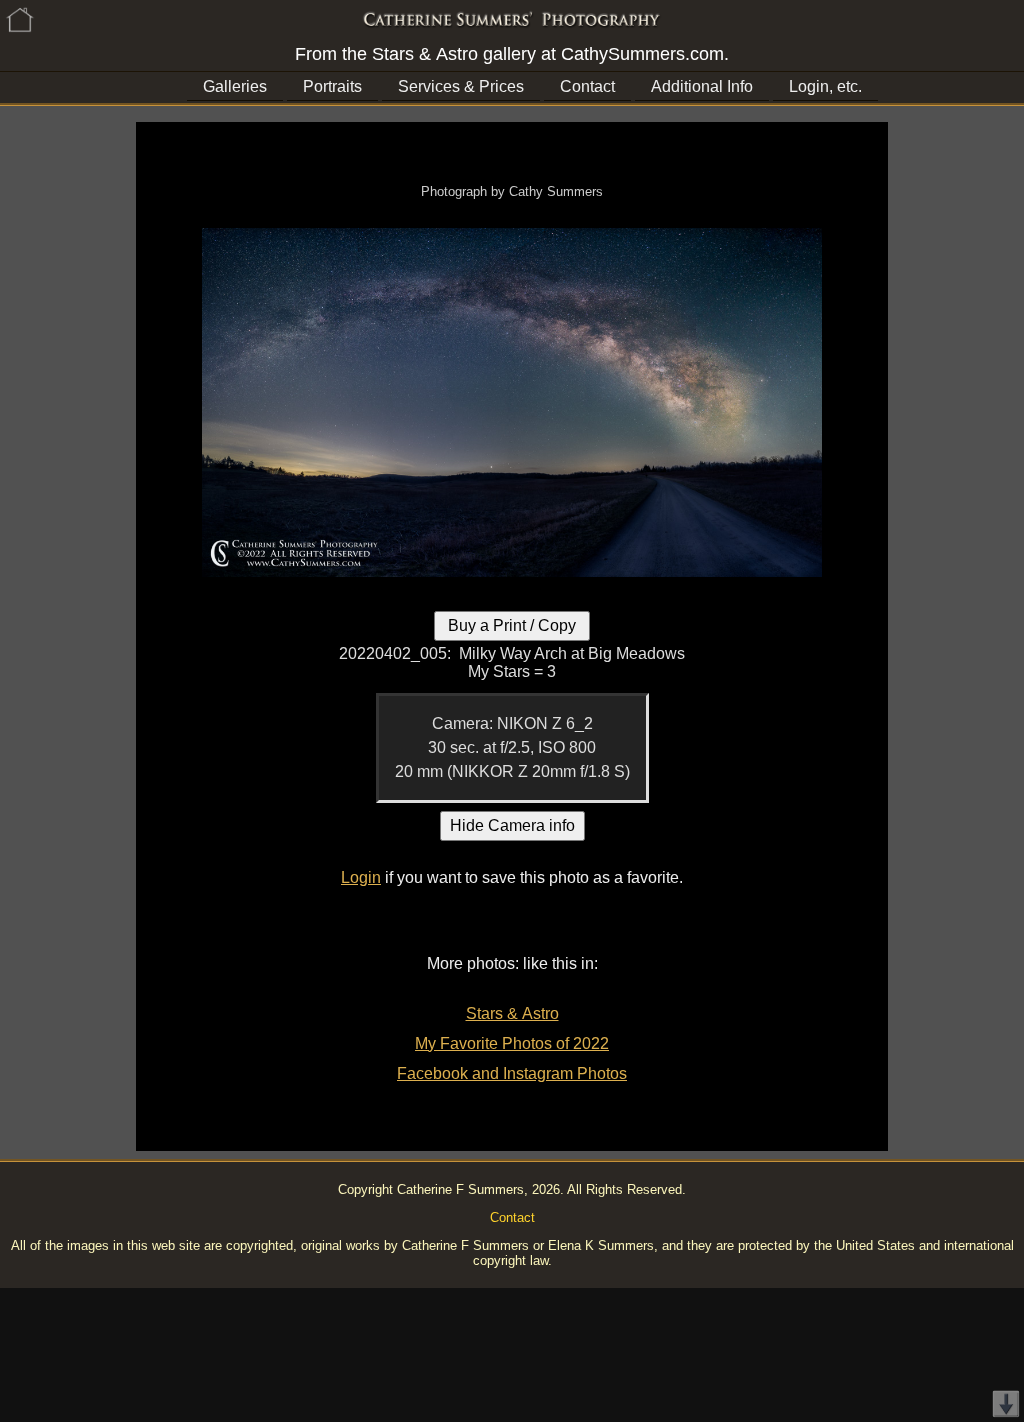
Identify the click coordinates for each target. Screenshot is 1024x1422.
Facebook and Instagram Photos (512, 1073)
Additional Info (702, 86)
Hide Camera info (512, 825)
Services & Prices (461, 86)
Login (361, 877)
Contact (587, 86)
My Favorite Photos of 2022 (512, 1043)
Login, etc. (825, 86)
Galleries (235, 86)
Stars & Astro (512, 1013)
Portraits (332, 86)
